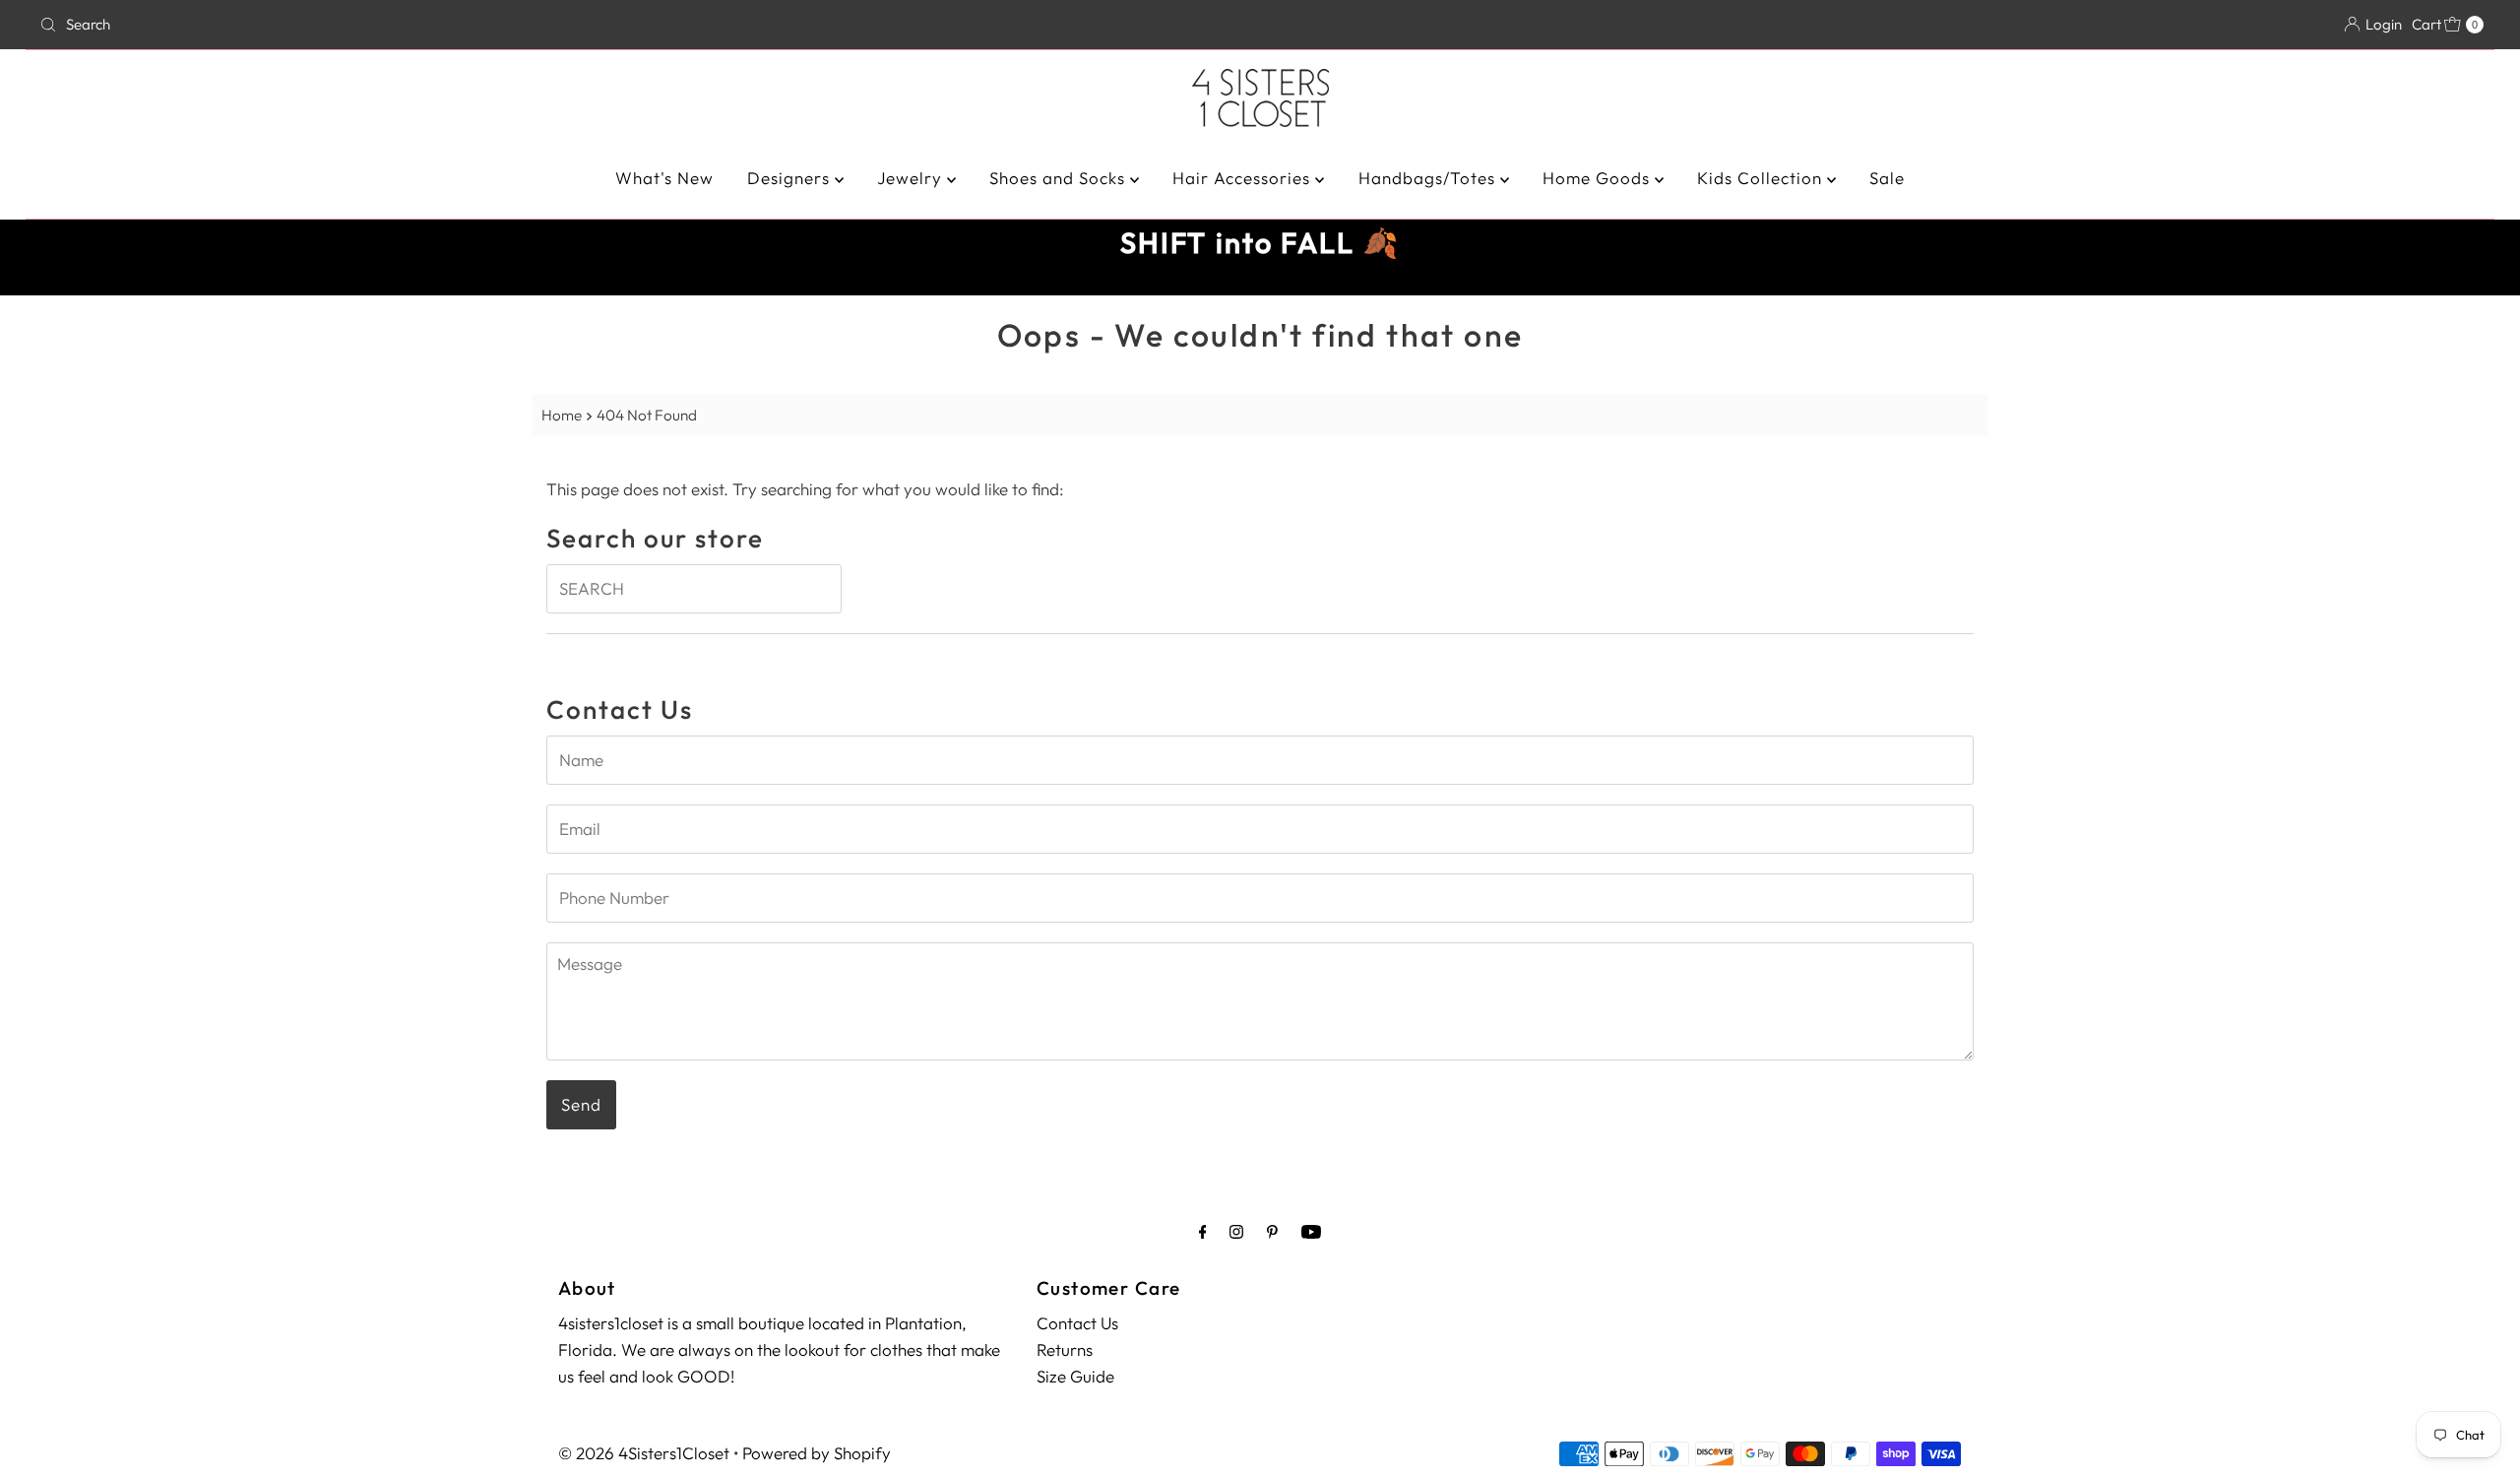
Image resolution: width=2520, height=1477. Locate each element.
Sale (1887, 178)
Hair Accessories (1244, 178)
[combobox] (436, 25)
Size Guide (1075, 1376)
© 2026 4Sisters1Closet (644, 1453)
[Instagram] (1236, 1231)
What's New (664, 178)
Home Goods (1599, 178)
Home (562, 415)
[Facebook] (1203, 1231)
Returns (1065, 1349)
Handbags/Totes (1429, 178)
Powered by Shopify (817, 1453)
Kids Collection (1762, 178)
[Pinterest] (1272, 1231)
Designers (791, 178)
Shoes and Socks (1060, 178)
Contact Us (1077, 1323)
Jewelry (912, 178)
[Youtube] (1311, 1231)
